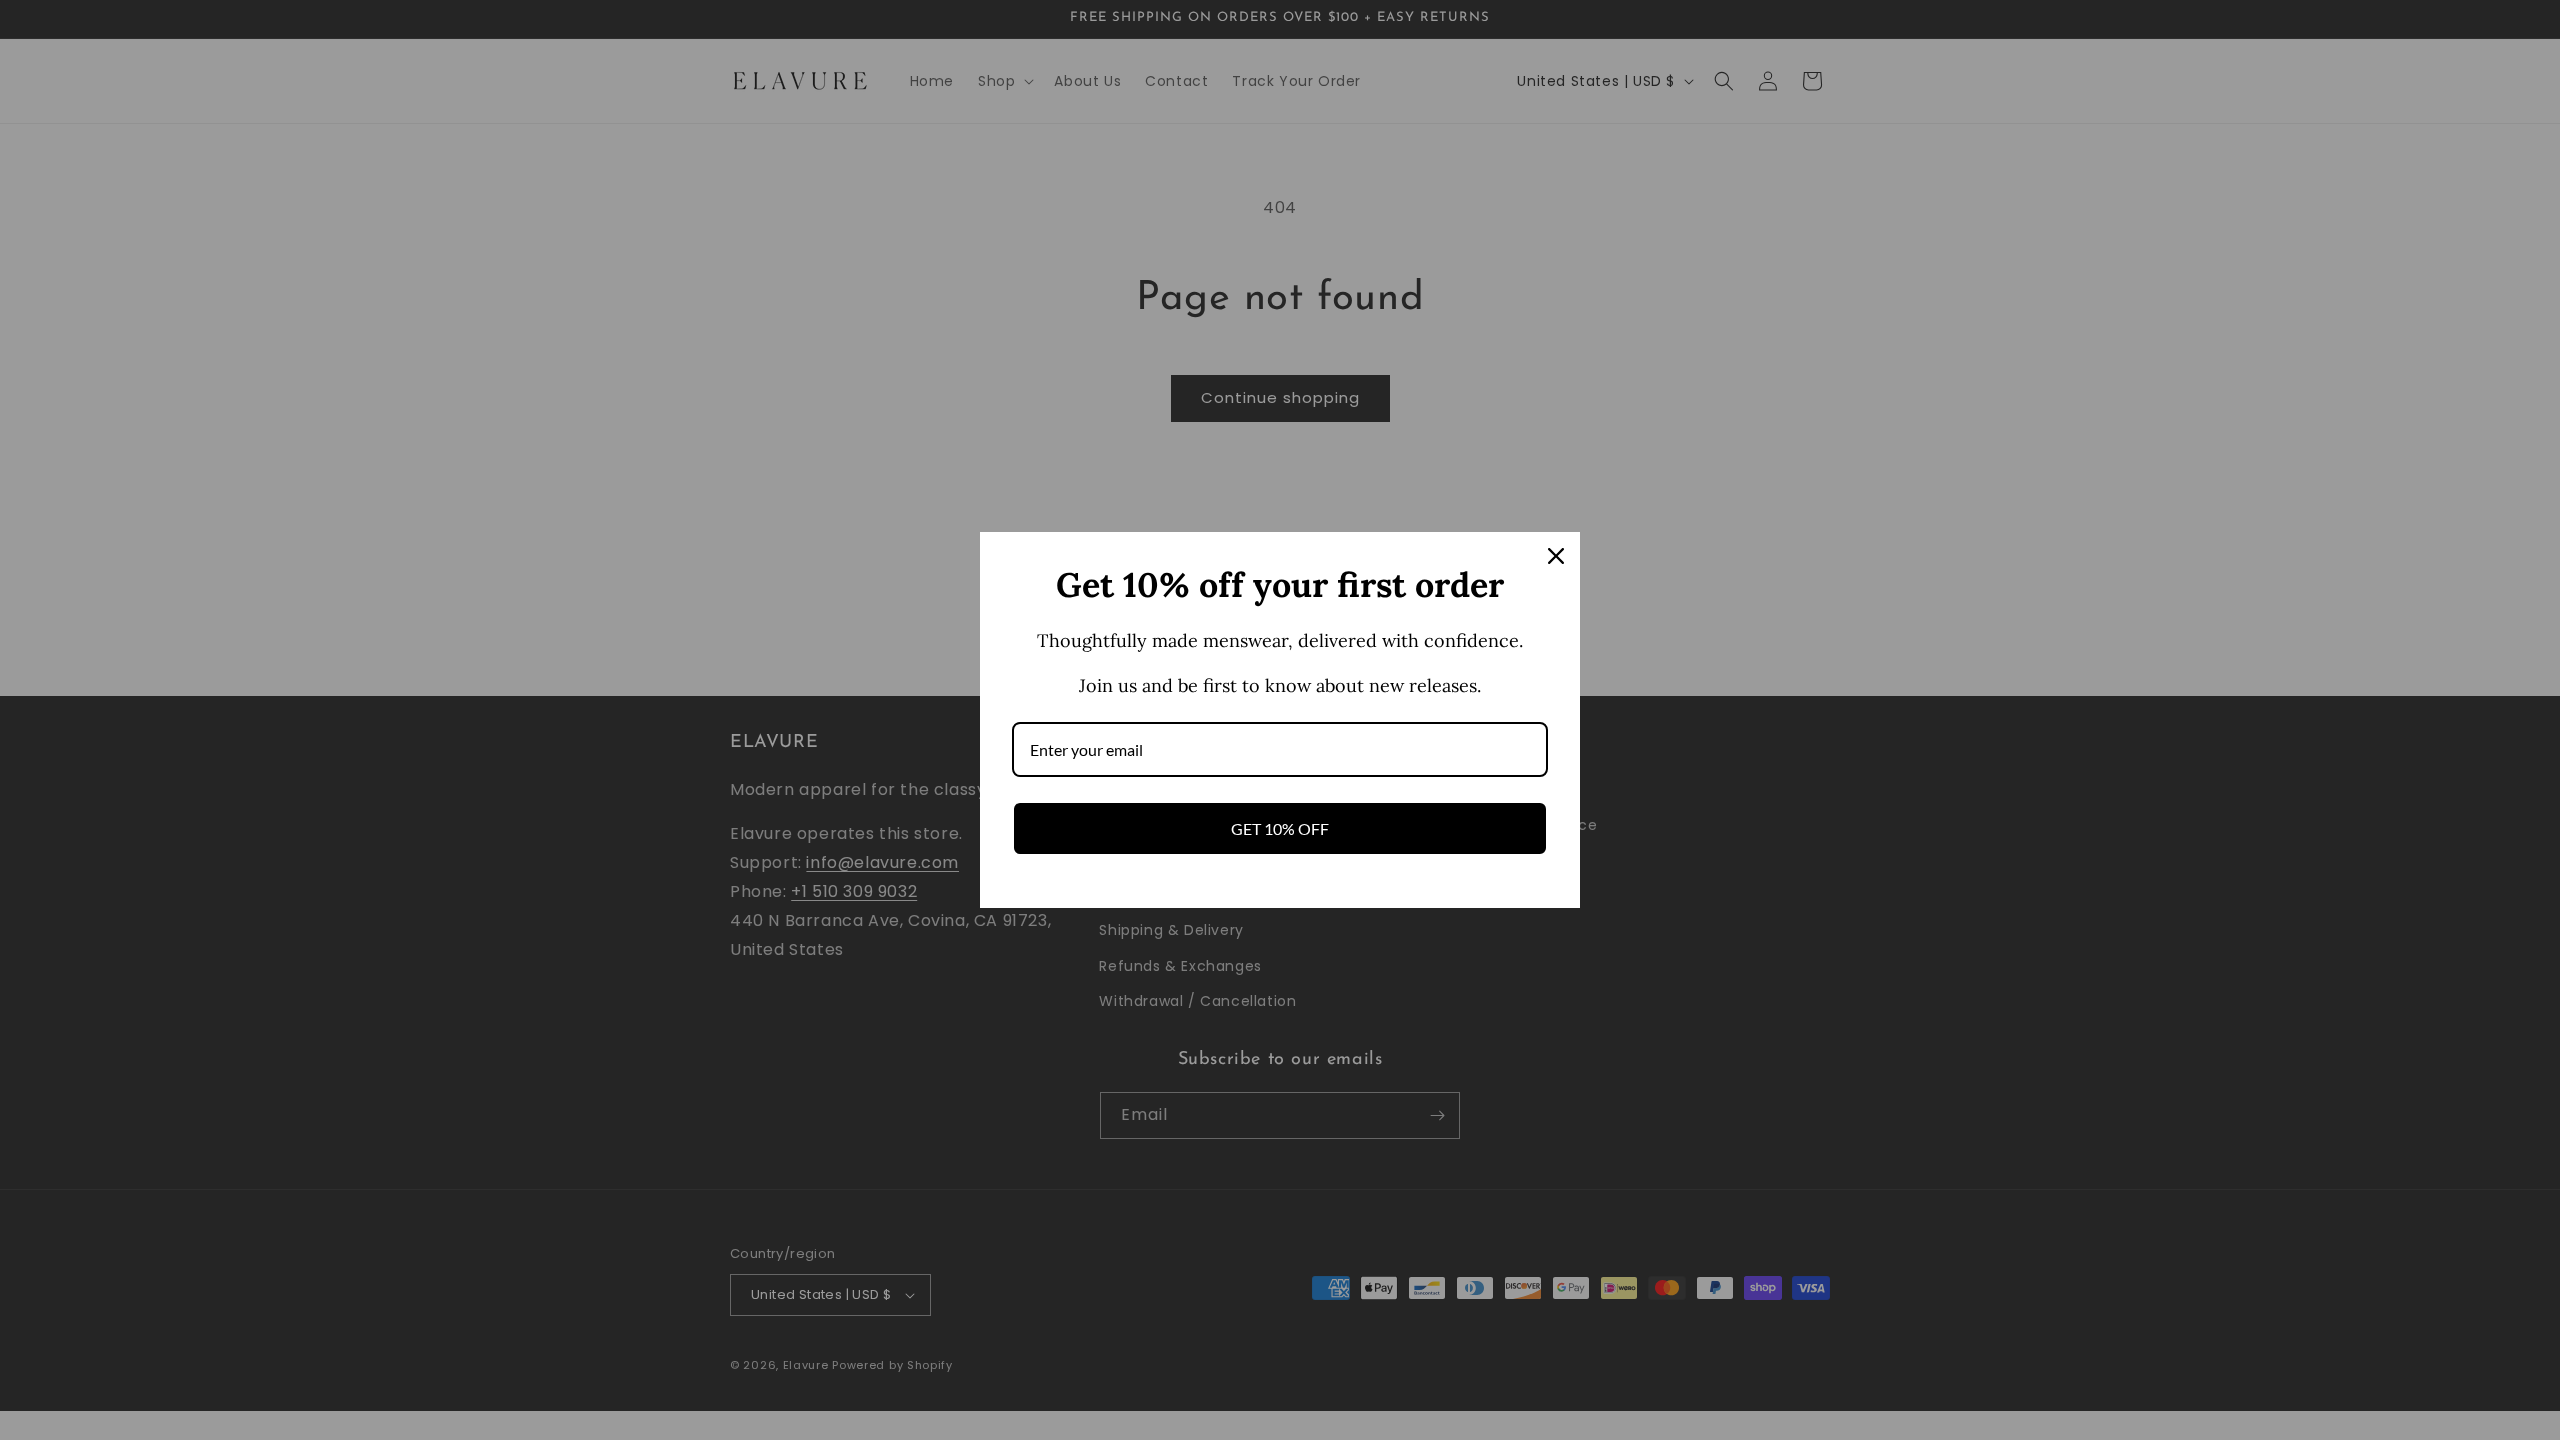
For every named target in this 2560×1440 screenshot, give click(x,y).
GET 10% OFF (1280, 828)
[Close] (1556, 556)
